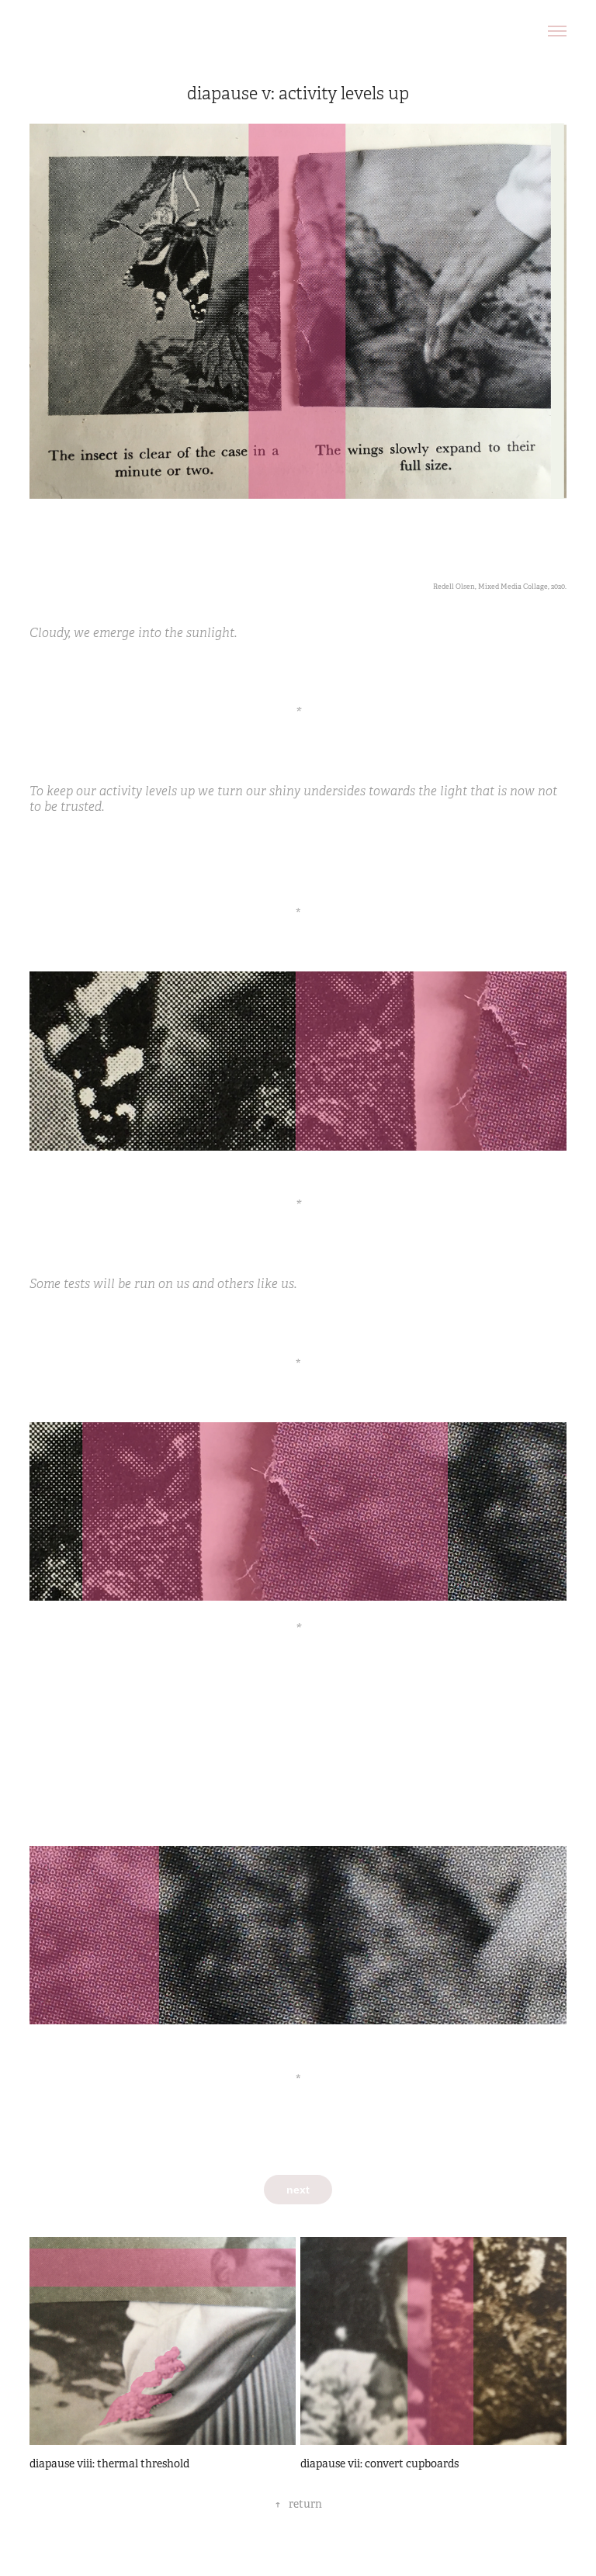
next (298, 2190)
